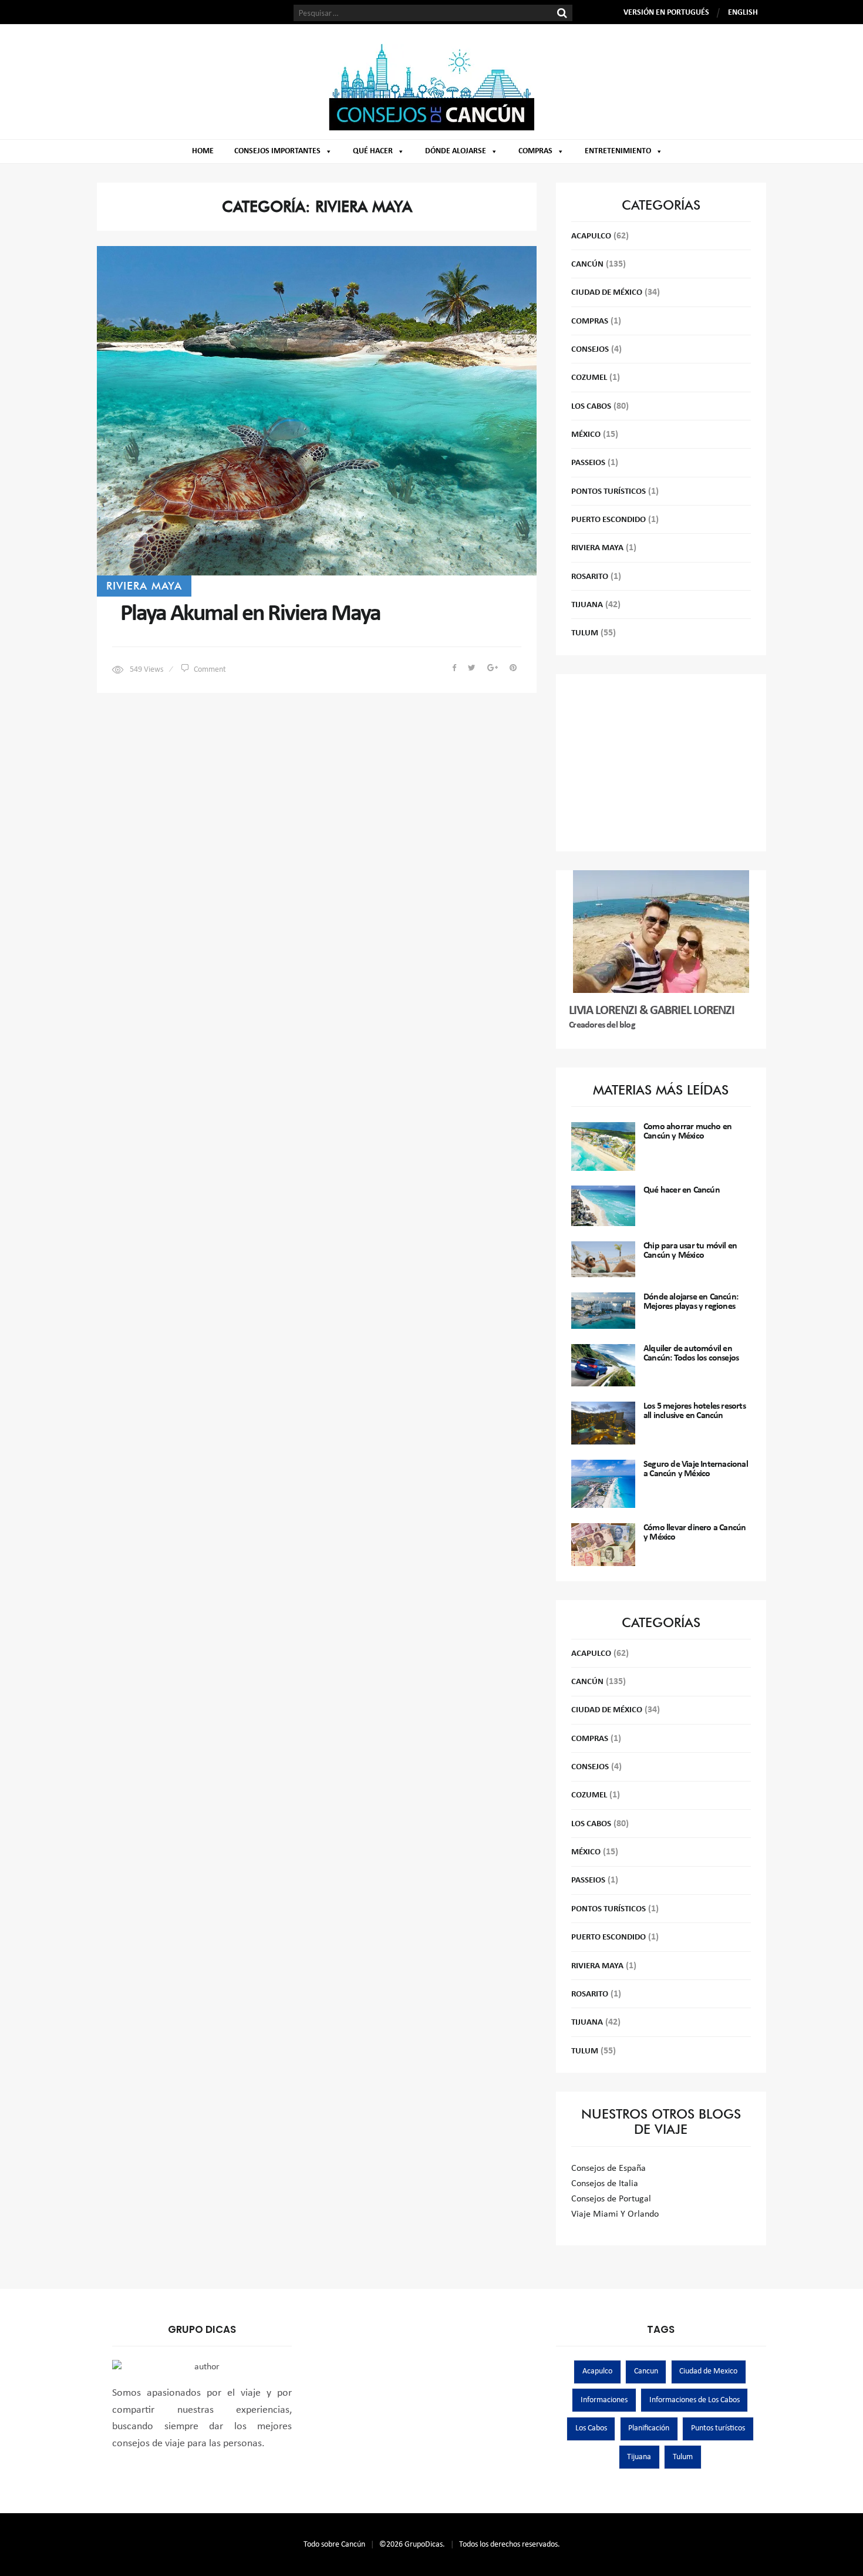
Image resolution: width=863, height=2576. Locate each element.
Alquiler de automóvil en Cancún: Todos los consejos (691, 1353)
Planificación (649, 2428)
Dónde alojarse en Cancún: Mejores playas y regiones (691, 1302)
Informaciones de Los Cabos (695, 2400)
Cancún (587, 265)
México (586, 435)
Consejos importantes (277, 151)
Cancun (646, 2371)
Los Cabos (591, 407)
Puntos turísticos (718, 2428)
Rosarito (590, 577)
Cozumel (589, 378)
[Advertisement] (661, 763)
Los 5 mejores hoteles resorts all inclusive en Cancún (695, 1411)
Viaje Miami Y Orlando (615, 2214)
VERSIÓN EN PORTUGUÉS (666, 13)
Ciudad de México (607, 293)
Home (203, 151)
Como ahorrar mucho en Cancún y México (687, 1132)
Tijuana (587, 605)
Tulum (585, 633)
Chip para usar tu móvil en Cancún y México (690, 1251)
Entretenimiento (618, 151)
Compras (535, 151)
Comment (210, 670)
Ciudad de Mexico (708, 2371)
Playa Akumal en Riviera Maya (250, 614)
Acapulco (591, 236)
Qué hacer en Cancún (682, 1190)
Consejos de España (609, 2168)
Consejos (590, 350)
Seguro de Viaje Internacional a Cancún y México (696, 1469)
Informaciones (604, 2400)
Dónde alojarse (456, 151)
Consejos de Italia (605, 2184)
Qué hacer (373, 151)
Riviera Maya (144, 585)
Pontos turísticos (609, 492)
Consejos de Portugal (611, 2199)
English (743, 13)
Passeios (588, 463)
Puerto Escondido (609, 520)
